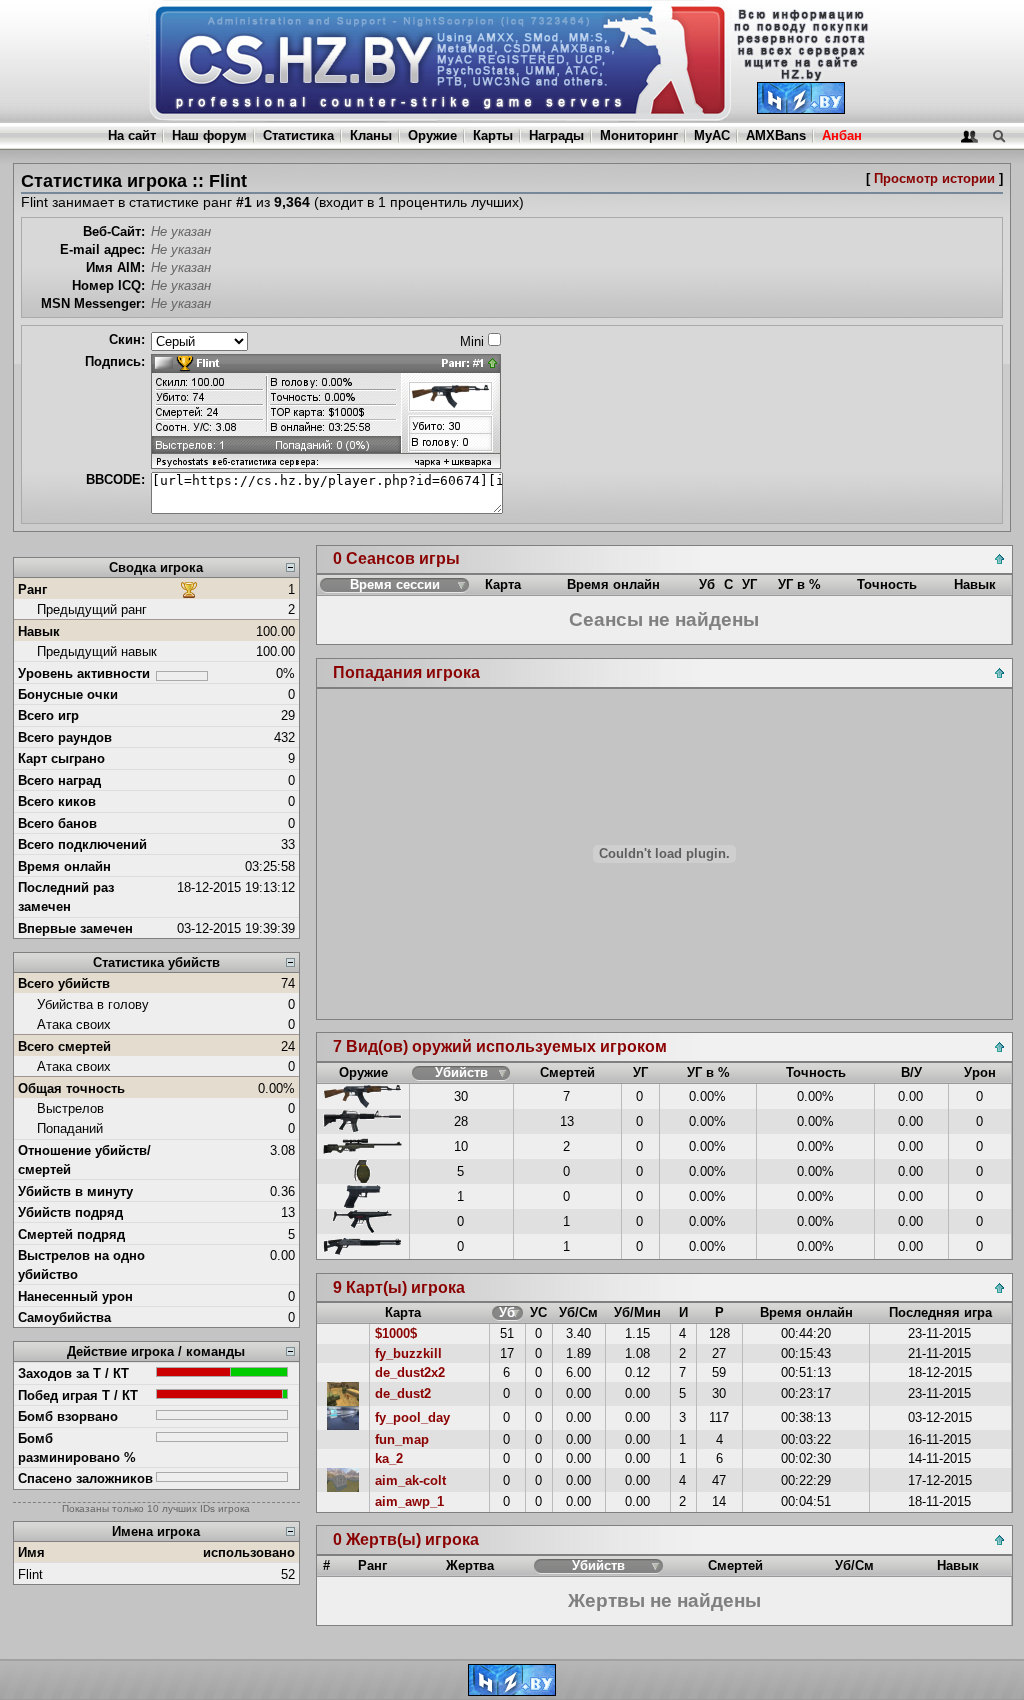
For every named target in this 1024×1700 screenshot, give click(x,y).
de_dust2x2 (410, 1372)
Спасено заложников (85, 1478)
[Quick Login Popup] (969, 135)
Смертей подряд (71, 1234)
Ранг (32, 589)
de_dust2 (403, 1393)
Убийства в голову (93, 1004)
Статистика (298, 135)
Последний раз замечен (66, 897)
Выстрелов (70, 1108)
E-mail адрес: (102, 249)
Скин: (127, 339)
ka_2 (389, 1458)
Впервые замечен (75, 928)
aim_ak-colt (410, 1480)
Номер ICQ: (108, 285)
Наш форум (209, 135)
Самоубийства (64, 1317)
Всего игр (48, 715)
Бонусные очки (68, 694)
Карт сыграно (61, 758)
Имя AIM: (115, 267)
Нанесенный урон (75, 1296)
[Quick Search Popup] (998, 135)
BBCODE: (115, 479)
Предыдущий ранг (92, 609)
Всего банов (57, 823)
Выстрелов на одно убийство (81, 1265)
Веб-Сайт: (114, 231)
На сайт (132, 135)
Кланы (371, 135)
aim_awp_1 (409, 1501)
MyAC (712, 135)
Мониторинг (639, 135)
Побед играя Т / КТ (78, 1395)
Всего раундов (65, 737)
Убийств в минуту (75, 1191)
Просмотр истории (934, 178)
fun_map (402, 1439)
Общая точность (71, 1088)
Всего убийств (64, 983)
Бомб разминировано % (77, 1448)
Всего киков (57, 801)
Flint (30, 1574)
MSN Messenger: (93, 303)
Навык (39, 631)
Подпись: (115, 361)
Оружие (432, 135)
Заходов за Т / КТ (73, 1373)
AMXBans (776, 135)
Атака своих (74, 1024)
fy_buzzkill (408, 1353)
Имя (31, 1552)
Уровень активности (84, 673)
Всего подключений (82, 844)
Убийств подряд (70, 1212)
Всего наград (59, 780)
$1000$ (396, 1333)
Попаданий (70, 1128)
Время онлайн (64, 866)
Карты (493, 135)
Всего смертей (64, 1046)
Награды (556, 135)
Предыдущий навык (97, 651)
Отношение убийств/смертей (84, 1160)
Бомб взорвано (68, 1416)
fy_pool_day (412, 1417)
